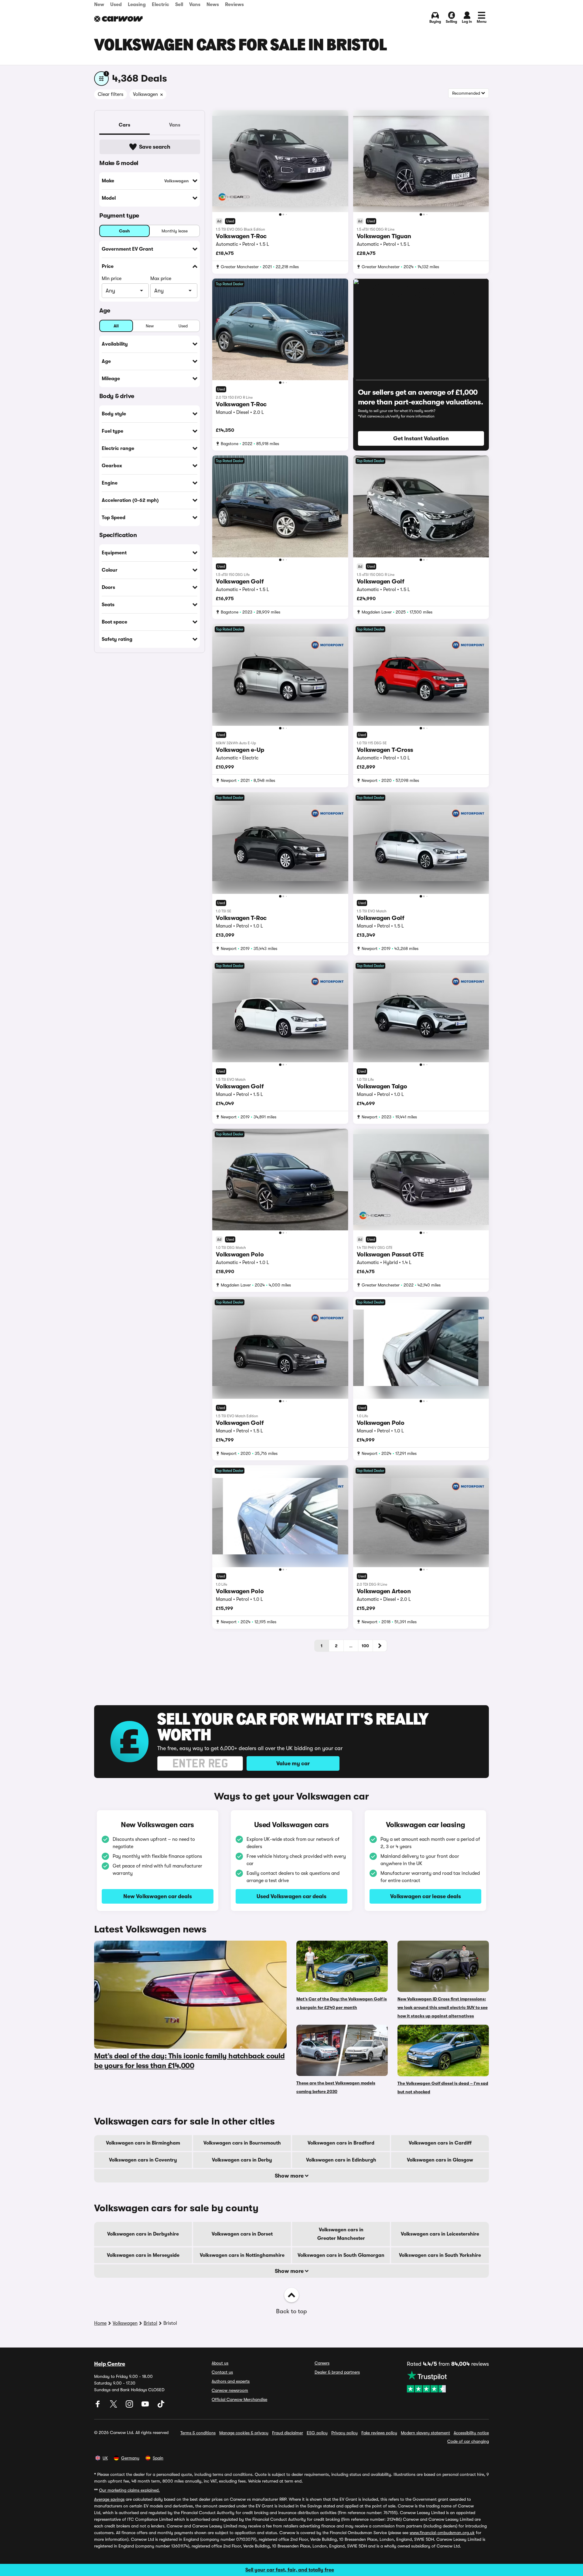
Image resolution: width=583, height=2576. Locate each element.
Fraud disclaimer (288, 2433)
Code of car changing (468, 2441)
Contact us (222, 2372)
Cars (124, 125)
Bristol (150, 2323)
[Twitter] (114, 2406)
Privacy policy (344, 2433)
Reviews (234, 5)
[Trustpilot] (448, 2382)
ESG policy (317, 2433)
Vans (195, 5)
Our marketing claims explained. (129, 2490)
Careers (322, 2363)
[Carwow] (118, 19)
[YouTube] (146, 2406)
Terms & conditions (198, 2433)
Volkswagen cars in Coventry (143, 2160)
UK (105, 2458)
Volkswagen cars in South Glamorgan (341, 2255)
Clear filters (111, 94)
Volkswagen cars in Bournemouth (242, 2143)
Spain (158, 2458)
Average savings (109, 2499)
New (99, 5)
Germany (130, 2458)
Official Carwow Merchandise (239, 2399)
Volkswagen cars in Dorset (242, 2234)
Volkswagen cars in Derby (242, 2160)
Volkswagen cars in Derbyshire (143, 2234)
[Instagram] (130, 2406)
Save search (155, 147)
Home (100, 2323)
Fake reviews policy (379, 2433)
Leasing (137, 5)
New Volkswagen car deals (158, 1896)
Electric (160, 5)
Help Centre (110, 2364)
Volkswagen (125, 2323)
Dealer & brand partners (337, 2372)
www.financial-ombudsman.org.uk (442, 2533)
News (213, 5)
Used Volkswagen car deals (291, 1896)
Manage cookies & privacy (244, 2433)
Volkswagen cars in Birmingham (143, 2143)
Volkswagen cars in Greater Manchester (341, 2234)
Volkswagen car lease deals (426, 1896)
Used (116, 5)
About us (220, 2363)
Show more (290, 2176)
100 (365, 1646)
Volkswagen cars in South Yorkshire (440, 2255)
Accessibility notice (471, 2433)
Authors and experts (231, 2381)
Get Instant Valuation (421, 438)
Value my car (293, 1763)
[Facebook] (98, 2406)
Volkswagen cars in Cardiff (440, 2143)
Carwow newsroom (230, 2390)
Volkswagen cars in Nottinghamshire (242, 2255)
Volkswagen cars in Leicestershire (440, 2234)
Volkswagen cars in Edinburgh (341, 2160)
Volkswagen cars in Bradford (341, 2143)
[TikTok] (161, 2406)
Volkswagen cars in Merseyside (143, 2255)
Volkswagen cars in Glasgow (440, 2160)
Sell (179, 5)
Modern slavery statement (425, 2433)
